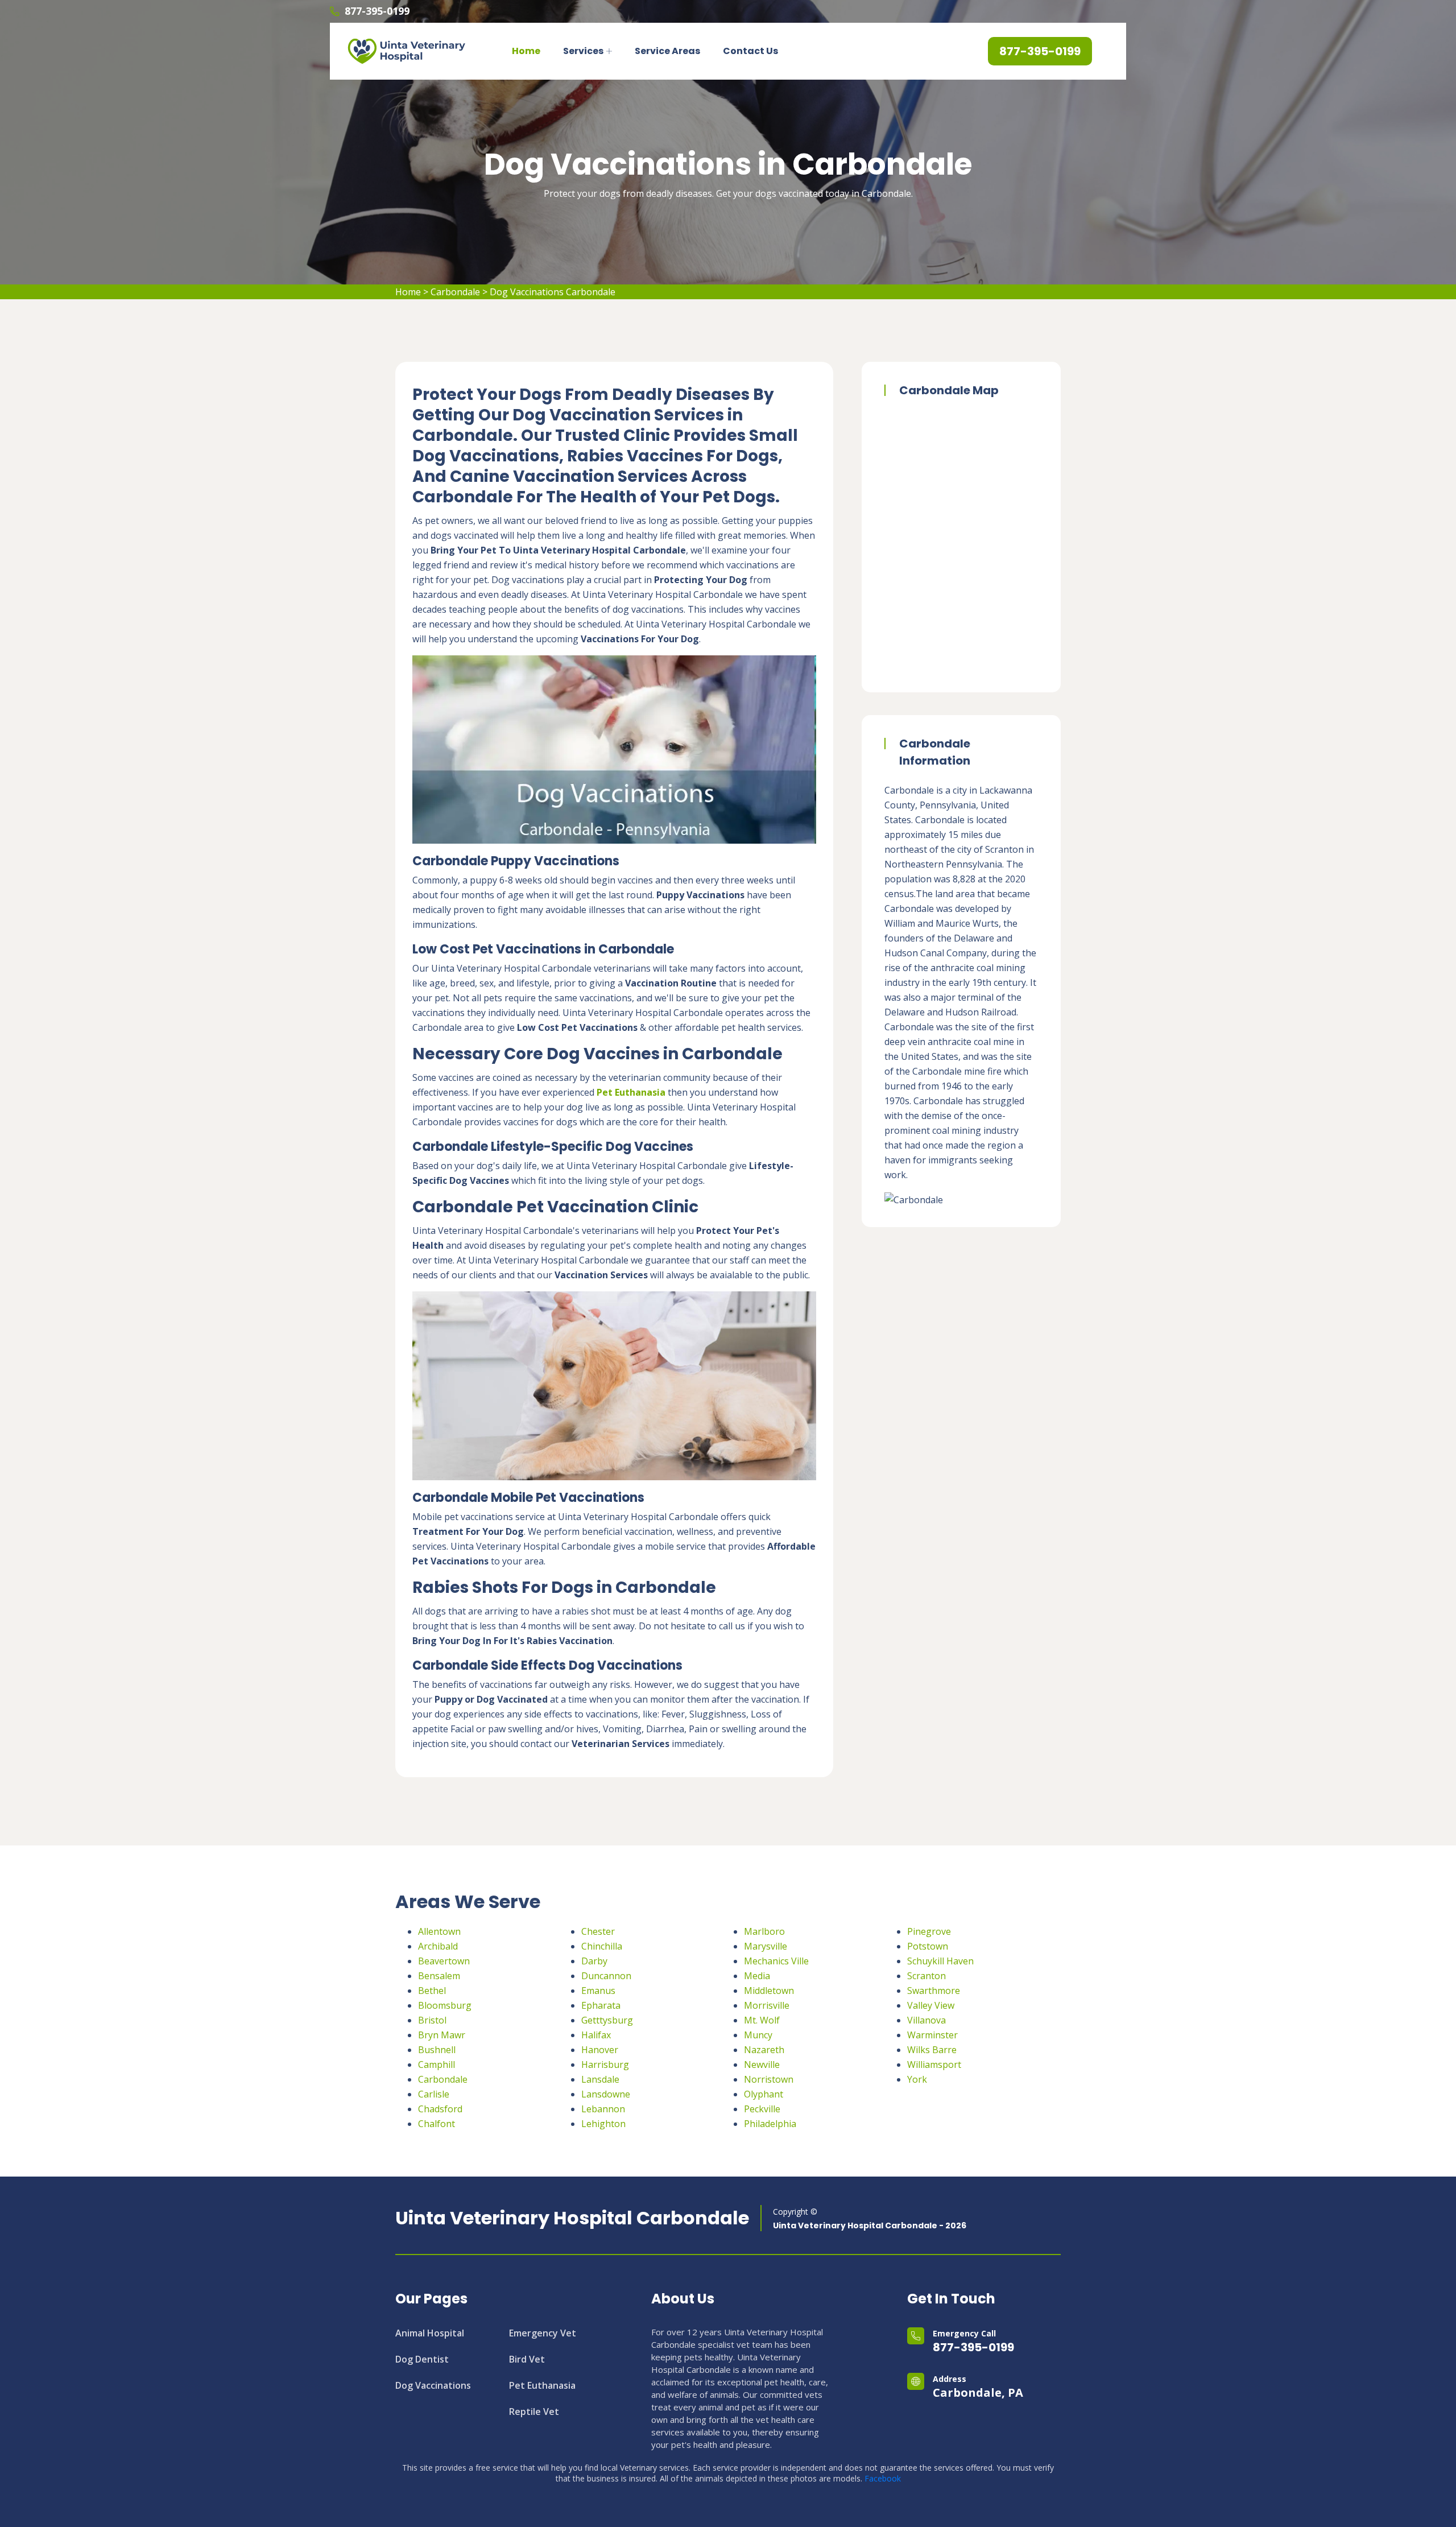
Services (583, 51)
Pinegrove (929, 1931)
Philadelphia (770, 2124)
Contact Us (750, 51)
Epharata (601, 2005)
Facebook (883, 2478)
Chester (598, 1931)
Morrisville (767, 2005)
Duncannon (606, 1976)
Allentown (439, 1931)
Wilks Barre (932, 2050)
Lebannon (603, 2109)
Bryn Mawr (442, 2035)
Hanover (600, 2050)
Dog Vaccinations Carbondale (553, 292)
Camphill (437, 2064)
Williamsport (934, 2064)
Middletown (769, 1991)
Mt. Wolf (762, 2020)
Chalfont (437, 2124)
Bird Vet (527, 2359)
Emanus (598, 1991)
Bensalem (439, 1976)
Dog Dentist (422, 2359)
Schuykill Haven (940, 1961)
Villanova (926, 2020)
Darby (594, 1961)
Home (526, 51)
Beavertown (444, 1961)
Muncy (758, 2035)
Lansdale (600, 2079)
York (917, 2079)
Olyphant (764, 2094)
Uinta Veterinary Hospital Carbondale (572, 2218)
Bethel (432, 1991)
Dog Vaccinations (433, 2385)
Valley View (931, 2005)
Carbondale (455, 292)
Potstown (928, 1946)
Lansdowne (606, 2094)
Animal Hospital (430, 2333)
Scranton (926, 1976)
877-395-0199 (377, 11)
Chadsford (440, 2109)
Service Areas (667, 51)
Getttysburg (607, 2020)
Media (757, 1976)
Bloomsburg (445, 2005)
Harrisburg (605, 2064)
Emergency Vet (543, 2333)
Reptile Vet (534, 2412)
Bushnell (437, 2050)
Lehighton (603, 2124)
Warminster (932, 2035)
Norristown (769, 2079)
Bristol (432, 2020)
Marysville (766, 1946)
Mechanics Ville (776, 1961)
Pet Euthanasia (542, 2385)
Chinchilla (602, 1946)
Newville (762, 2064)
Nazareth (764, 2050)
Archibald (438, 1946)
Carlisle (434, 2094)
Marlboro (764, 1931)
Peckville (762, 2109)
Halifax (596, 2035)
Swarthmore (934, 1991)
